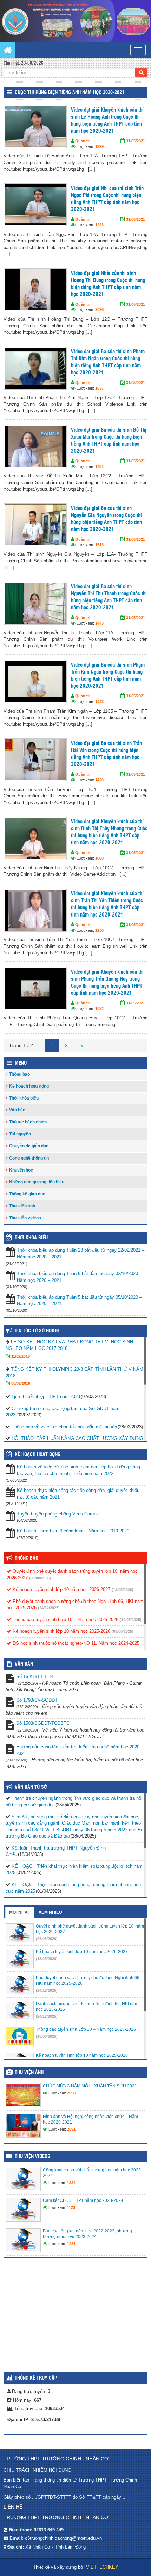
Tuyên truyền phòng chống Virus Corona (58, 1514)
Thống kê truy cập (36, 2378)
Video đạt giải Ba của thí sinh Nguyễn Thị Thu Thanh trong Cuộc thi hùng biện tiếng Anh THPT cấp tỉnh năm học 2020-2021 (109, 597)
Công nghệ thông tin (29, 1158)
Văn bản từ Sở (31, 1787)
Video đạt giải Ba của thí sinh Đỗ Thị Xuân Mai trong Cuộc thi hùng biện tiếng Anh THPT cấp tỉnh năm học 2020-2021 (109, 441)
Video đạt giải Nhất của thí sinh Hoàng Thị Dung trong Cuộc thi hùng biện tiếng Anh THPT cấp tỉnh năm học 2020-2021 (108, 284)
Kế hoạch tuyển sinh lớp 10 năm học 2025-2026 (61, 1631)
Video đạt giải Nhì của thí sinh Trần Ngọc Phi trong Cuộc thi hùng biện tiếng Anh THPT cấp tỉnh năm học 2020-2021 (107, 199)
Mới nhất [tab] (20, 1912)
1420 (99, 780)
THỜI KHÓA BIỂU (31, 1238)
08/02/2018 (21, 1383)
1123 (71, 2207)
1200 (99, 930)
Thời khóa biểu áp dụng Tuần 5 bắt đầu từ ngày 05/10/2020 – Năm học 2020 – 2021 (79, 1300)
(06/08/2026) (40, 1578)
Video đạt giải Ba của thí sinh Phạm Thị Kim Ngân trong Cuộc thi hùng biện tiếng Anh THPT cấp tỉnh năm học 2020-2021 (108, 362)
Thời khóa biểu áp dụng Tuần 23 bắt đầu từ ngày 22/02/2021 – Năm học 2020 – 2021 (81, 1253)
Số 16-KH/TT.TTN (34, 1677)
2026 (99, 309)
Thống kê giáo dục (27, 1194)
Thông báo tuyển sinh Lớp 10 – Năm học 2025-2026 (65, 1620)
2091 (71, 2129)
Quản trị (83, 141)
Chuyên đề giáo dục (29, 1146)
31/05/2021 (136, 141)
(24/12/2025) (49, 1608)
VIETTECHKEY (102, 2567)
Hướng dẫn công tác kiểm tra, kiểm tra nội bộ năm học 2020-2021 (78, 1750)
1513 (99, 545)
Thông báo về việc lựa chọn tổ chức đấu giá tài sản (64, 1427)
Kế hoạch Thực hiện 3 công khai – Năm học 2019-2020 (73, 1531)
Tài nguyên (20, 1134)
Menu (21, 1063)
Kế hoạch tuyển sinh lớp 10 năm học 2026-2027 (61, 1589)
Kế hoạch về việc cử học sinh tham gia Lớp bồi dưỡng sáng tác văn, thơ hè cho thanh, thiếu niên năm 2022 (78, 1470)
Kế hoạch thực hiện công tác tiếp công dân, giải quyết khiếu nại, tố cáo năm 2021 (78, 1494)
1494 (99, 467)
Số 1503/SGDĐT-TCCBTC (43, 1723)
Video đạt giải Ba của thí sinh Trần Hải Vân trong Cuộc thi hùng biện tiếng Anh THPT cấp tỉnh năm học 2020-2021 (106, 754)
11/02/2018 (21, 1356)
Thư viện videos (25, 1218)
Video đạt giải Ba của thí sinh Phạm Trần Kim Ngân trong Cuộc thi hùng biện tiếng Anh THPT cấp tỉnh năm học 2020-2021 (108, 676)
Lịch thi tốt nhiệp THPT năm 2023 (46, 1397)
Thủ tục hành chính (28, 1122)
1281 (71, 2244)
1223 (99, 225)
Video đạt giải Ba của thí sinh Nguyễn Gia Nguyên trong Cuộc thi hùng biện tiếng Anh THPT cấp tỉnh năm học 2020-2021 (106, 519)
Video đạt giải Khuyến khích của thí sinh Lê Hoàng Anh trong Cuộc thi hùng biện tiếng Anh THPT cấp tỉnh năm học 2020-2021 (107, 121)
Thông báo (19, 1074)
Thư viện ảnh (22, 1206)
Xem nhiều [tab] (50, 1912)
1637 (99, 388)
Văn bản (17, 1110)
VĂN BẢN (24, 1664)
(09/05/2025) (123, 1631)
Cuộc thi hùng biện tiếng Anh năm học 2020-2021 (70, 93)
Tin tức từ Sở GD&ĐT (37, 1331)
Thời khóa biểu (24, 1098)
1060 (99, 858)
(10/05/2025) (131, 1620)
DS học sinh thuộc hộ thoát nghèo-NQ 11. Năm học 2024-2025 (75, 1643)
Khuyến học (21, 1170)
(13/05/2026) (123, 1590)
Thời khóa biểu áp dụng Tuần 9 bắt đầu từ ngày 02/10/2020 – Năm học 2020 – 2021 (79, 1277)
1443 (99, 623)
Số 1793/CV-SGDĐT (37, 1700)
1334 (71, 2183)
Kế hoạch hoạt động (29, 1086)
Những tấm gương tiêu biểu (37, 1182)
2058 (71, 2093)
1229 (99, 146)
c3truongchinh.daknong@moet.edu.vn (63, 2538)
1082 (99, 1009)
